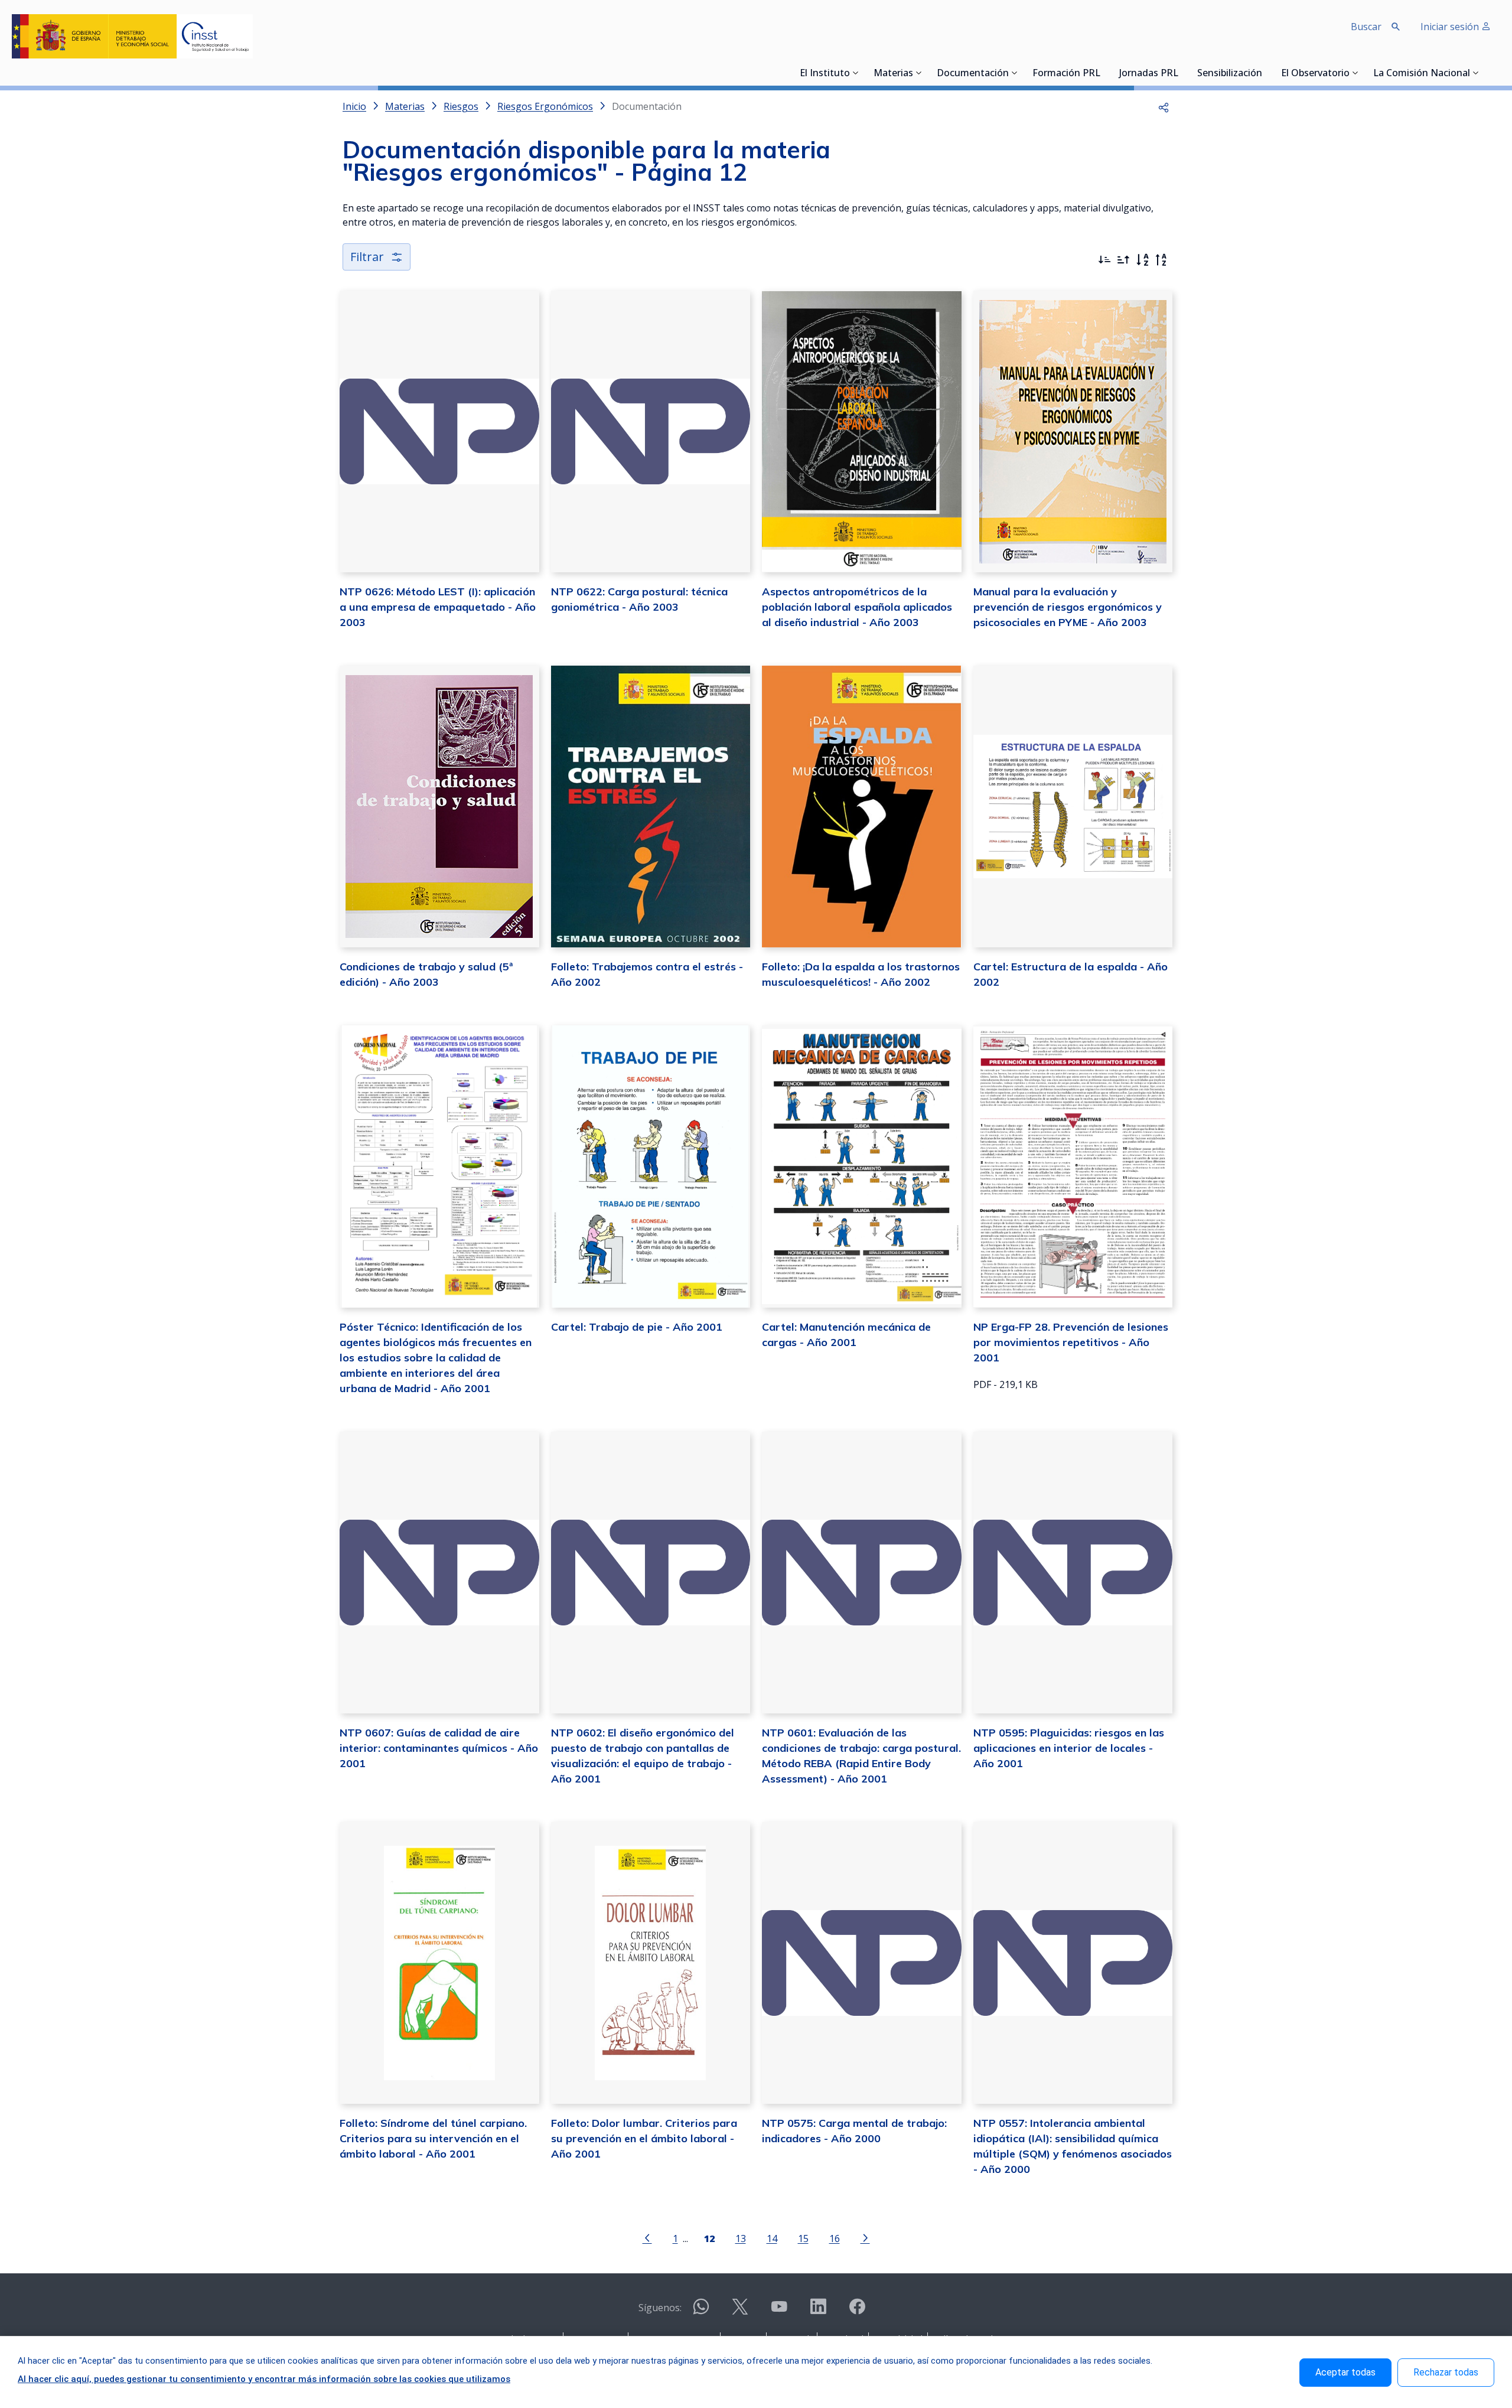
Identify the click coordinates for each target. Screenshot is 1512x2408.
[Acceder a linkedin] (818, 2311)
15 (803, 2238)
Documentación (973, 74)
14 (772, 2238)
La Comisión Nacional (1422, 74)
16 (835, 2238)
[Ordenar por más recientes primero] (1104, 260)
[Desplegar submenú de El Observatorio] (1355, 73)
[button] (1164, 106)
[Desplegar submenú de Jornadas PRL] (1182, 73)
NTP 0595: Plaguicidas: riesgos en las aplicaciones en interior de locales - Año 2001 (1069, 1748)
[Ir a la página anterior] (647, 2237)
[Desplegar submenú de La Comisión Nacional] (1476, 73)
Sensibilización (1230, 74)
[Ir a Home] (132, 36)
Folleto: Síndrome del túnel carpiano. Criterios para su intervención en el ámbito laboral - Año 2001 (433, 2138)
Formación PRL (1066, 74)
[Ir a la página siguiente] (865, 2237)
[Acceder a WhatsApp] (701, 2311)
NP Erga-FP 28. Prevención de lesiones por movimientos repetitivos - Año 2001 (1071, 1342)
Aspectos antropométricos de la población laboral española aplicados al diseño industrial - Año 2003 (857, 607)
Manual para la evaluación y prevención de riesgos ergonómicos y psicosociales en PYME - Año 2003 (1068, 607)
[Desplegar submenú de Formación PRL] (1104, 73)
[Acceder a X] (740, 2311)
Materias (893, 74)
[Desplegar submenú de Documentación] (1015, 73)
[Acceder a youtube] (779, 2311)
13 (741, 2238)
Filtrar (367, 257)
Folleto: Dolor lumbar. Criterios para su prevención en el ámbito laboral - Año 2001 (644, 2138)
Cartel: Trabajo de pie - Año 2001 (637, 1327)
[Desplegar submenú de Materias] (919, 73)
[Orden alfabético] (1142, 260)
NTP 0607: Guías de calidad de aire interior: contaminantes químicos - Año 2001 (439, 1748)
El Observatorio (1315, 74)
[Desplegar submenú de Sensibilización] (1266, 73)
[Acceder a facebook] (857, 2311)
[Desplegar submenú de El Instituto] (856, 73)
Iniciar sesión (1451, 27)
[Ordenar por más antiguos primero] (1123, 260)
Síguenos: (660, 2308)
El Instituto (825, 74)
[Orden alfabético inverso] (1161, 260)
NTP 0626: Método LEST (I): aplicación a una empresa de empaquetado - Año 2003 (438, 607)
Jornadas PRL (1149, 74)
